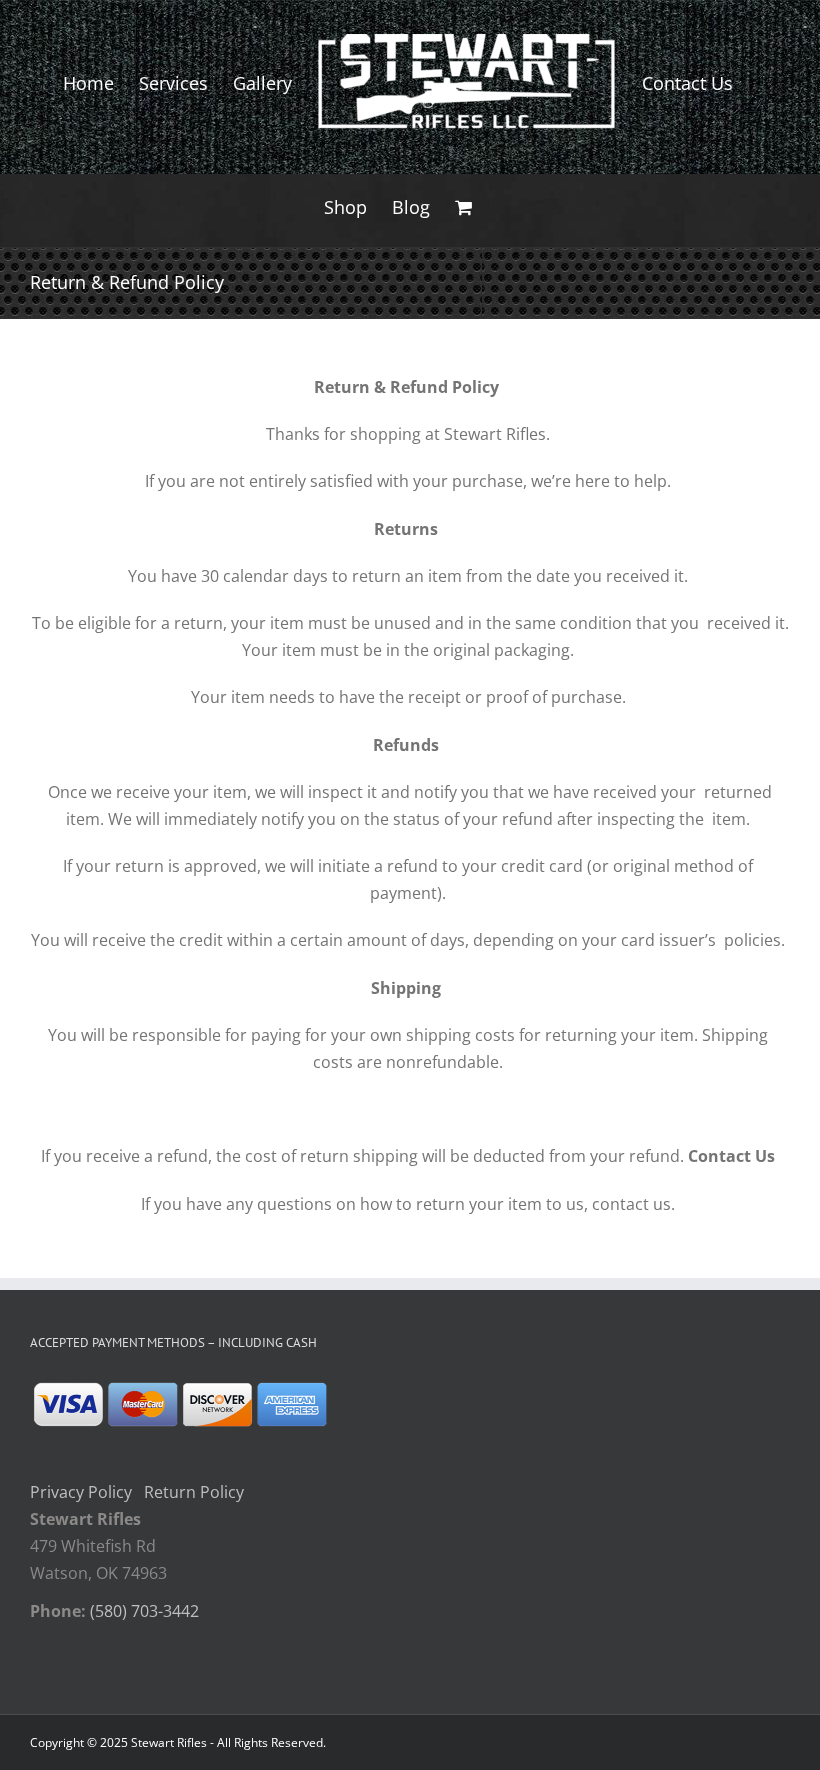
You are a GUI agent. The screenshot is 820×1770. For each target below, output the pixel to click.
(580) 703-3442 (144, 1611)
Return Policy (194, 1492)
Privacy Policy (81, 1492)
